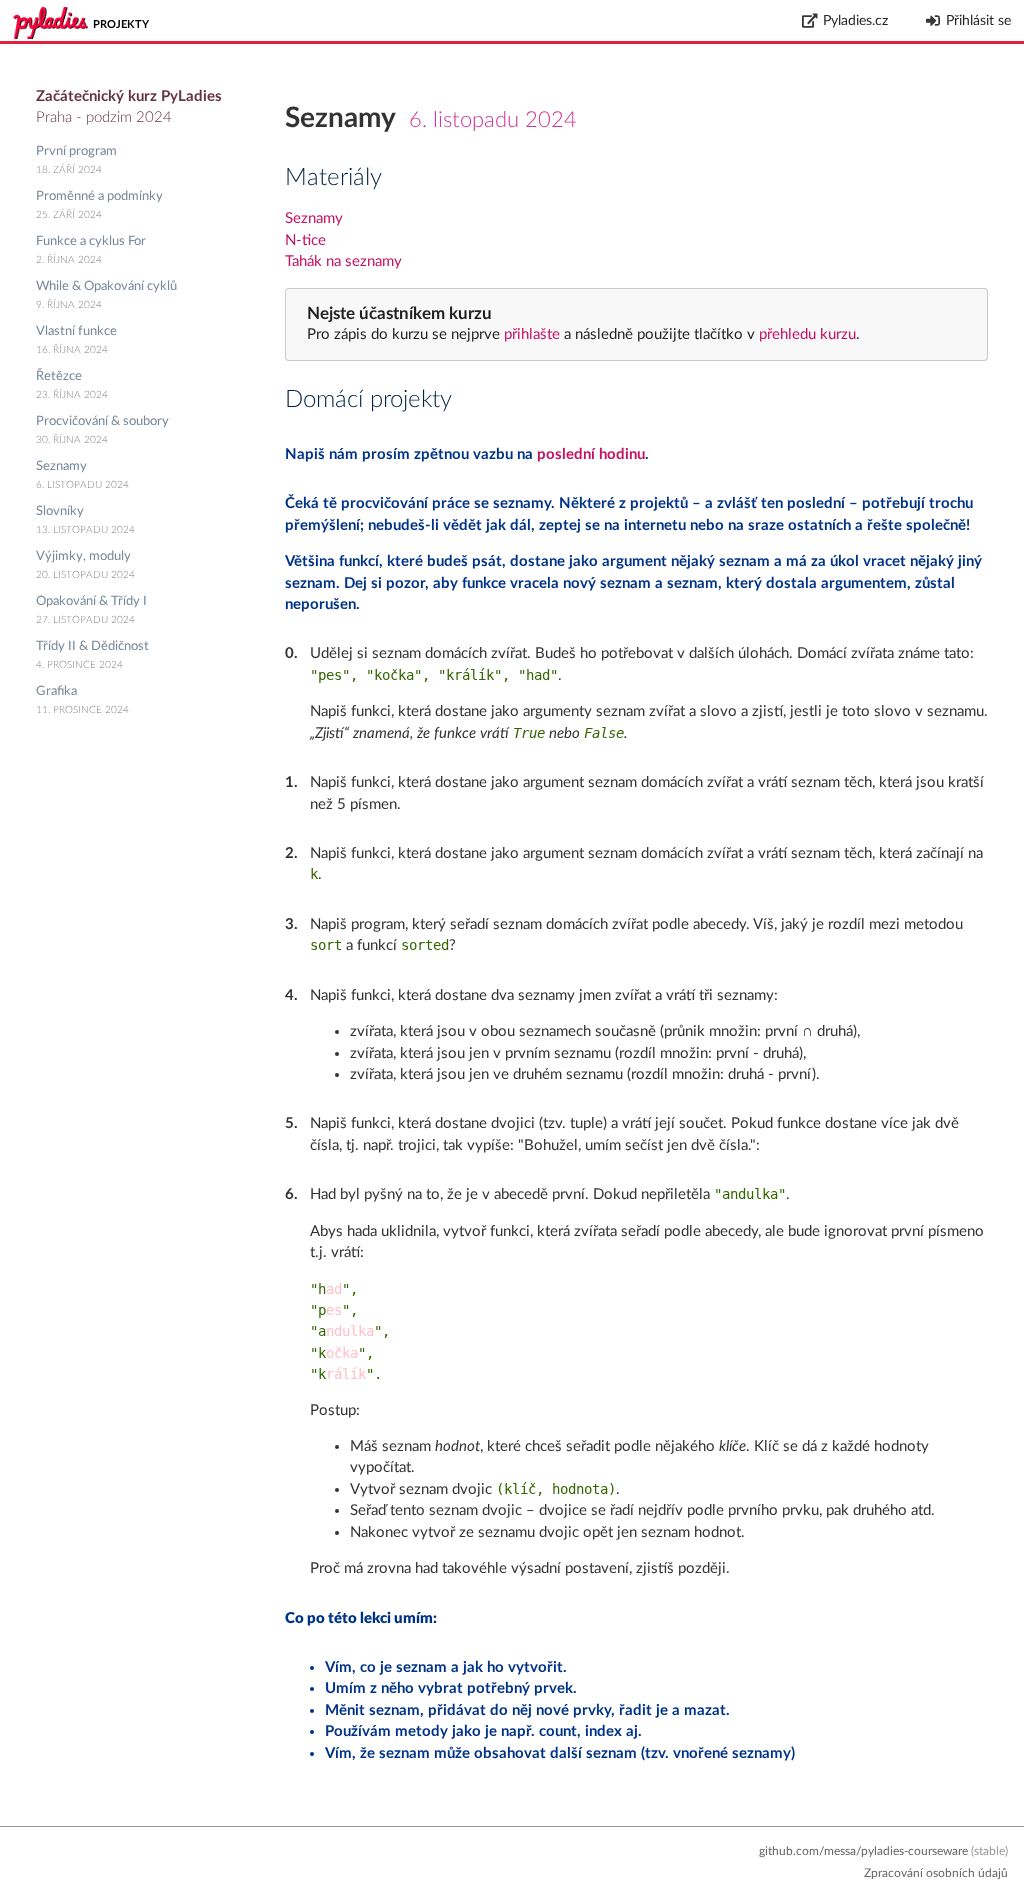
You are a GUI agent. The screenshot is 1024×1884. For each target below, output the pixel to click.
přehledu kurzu (805, 334)
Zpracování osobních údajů (936, 1873)
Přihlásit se (978, 21)
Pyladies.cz (855, 21)
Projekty (121, 24)
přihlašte (532, 334)
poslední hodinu (591, 454)
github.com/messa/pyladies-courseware (863, 1851)
